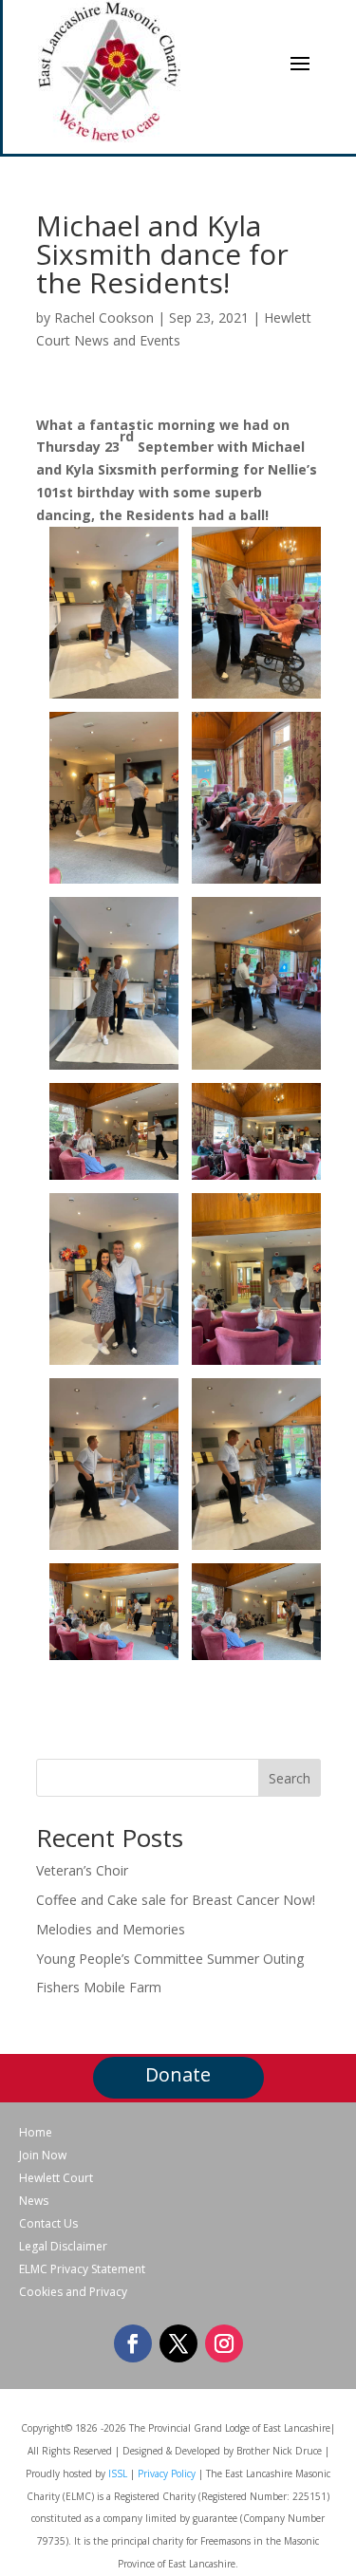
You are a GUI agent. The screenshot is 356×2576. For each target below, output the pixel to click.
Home (36, 2133)
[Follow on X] (178, 2343)
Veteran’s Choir (82, 1870)
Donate (178, 2074)
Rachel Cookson (104, 317)
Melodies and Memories (111, 1929)
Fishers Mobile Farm (99, 1987)
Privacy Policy (167, 2473)
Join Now (43, 2156)
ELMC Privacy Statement (82, 2269)
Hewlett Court (56, 2178)
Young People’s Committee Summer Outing (170, 1959)
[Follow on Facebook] (133, 2343)
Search (290, 1778)
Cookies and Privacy (73, 2292)
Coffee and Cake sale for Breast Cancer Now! (176, 1900)
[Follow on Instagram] (224, 2343)
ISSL (118, 2473)
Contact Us (48, 2224)
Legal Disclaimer (63, 2247)
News (34, 2201)
